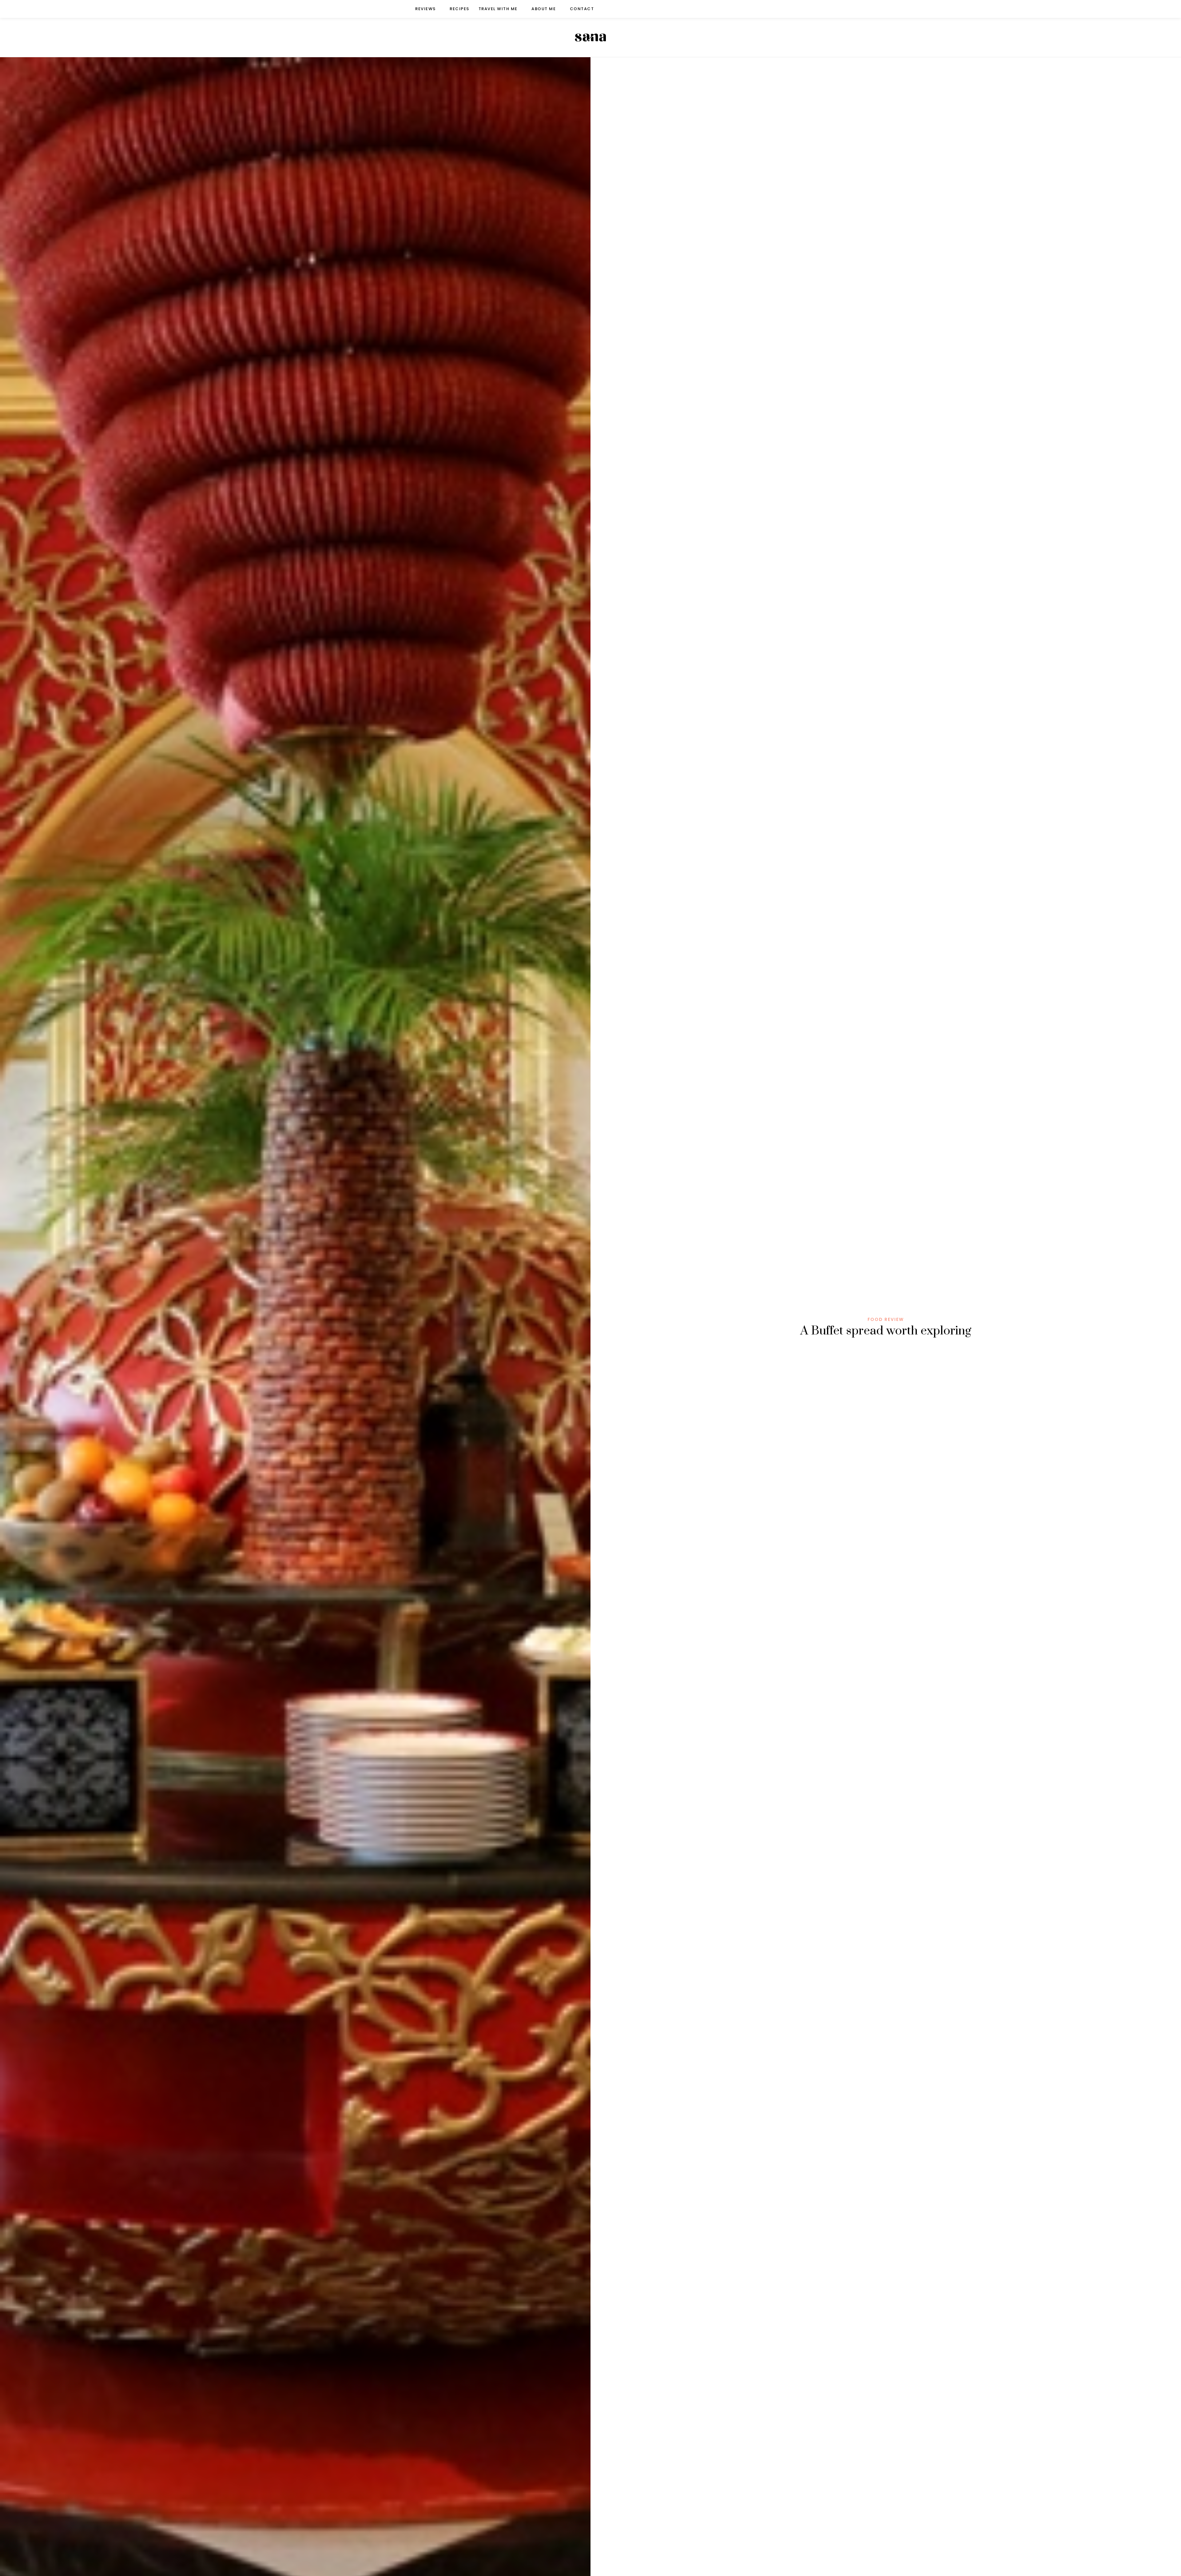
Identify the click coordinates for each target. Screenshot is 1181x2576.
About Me (544, 9)
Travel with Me (498, 9)
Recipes (459, 9)
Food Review (886, 1319)
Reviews (425, 9)
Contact (582, 9)
